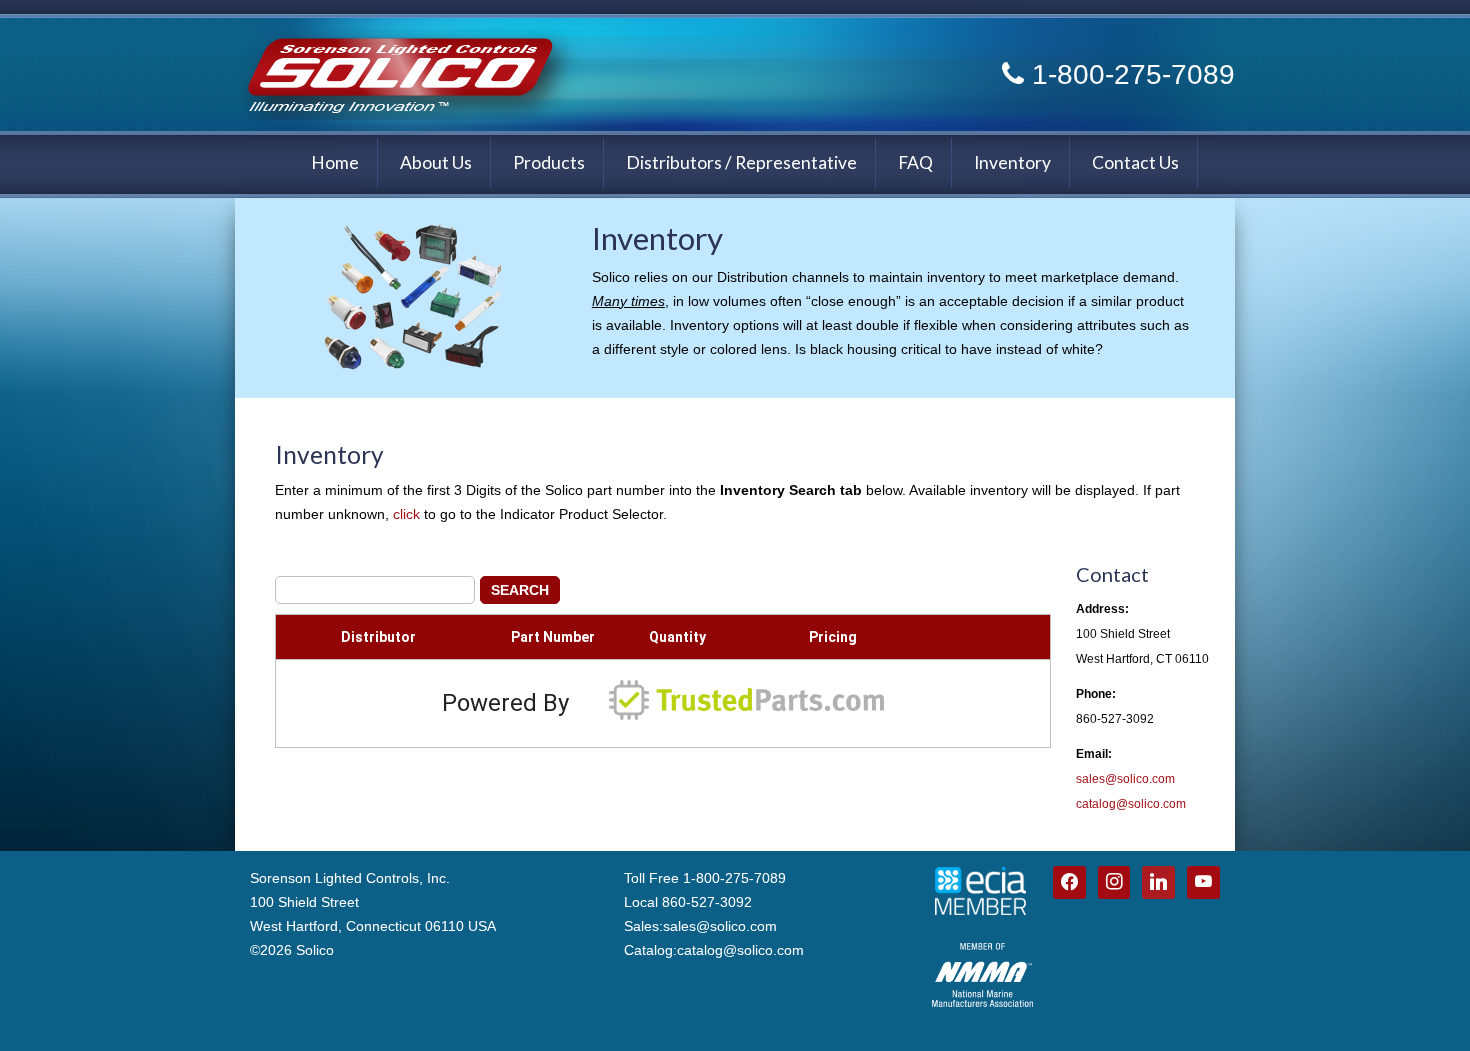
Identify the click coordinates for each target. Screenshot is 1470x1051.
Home (335, 162)
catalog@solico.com (1131, 804)
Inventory (1012, 162)
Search (520, 590)
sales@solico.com (1125, 779)
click (406, 514)
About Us (436, 162)
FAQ (915, 162)
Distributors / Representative (741, 162)
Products (549, 162)
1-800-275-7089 (1133, 74)
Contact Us (1135, 162)
